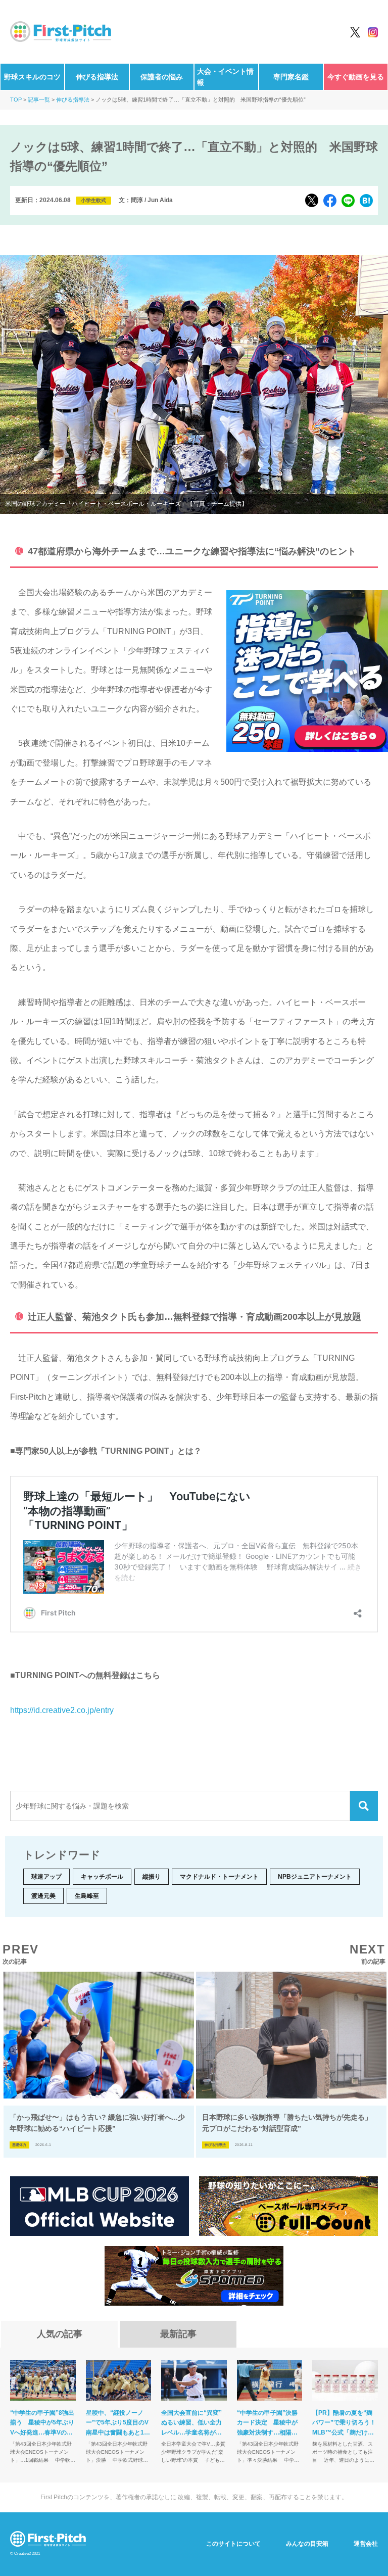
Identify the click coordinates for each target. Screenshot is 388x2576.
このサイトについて (233, 2544)
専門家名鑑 (291, 77)
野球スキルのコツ (32, 77)
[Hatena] (366, 201)
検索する (364, 1806)
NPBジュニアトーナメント (315, 1877)
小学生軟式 (93, 200)
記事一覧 (39, 100)
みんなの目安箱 (307, 2544)
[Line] (348, 201)
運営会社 (366, 2544)
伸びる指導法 (97, 77)
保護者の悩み (162, 77)
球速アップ (46, 1877)
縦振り (152, 1877)
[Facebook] (330, 201)
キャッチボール (102, 1877)
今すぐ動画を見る (356, 77)
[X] (312, 200)
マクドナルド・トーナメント (219, 1877)
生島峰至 (87, 1896)
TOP (16, 100)
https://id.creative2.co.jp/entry (62, 1710)
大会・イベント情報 (225, 77)
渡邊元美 (43, 1896)
